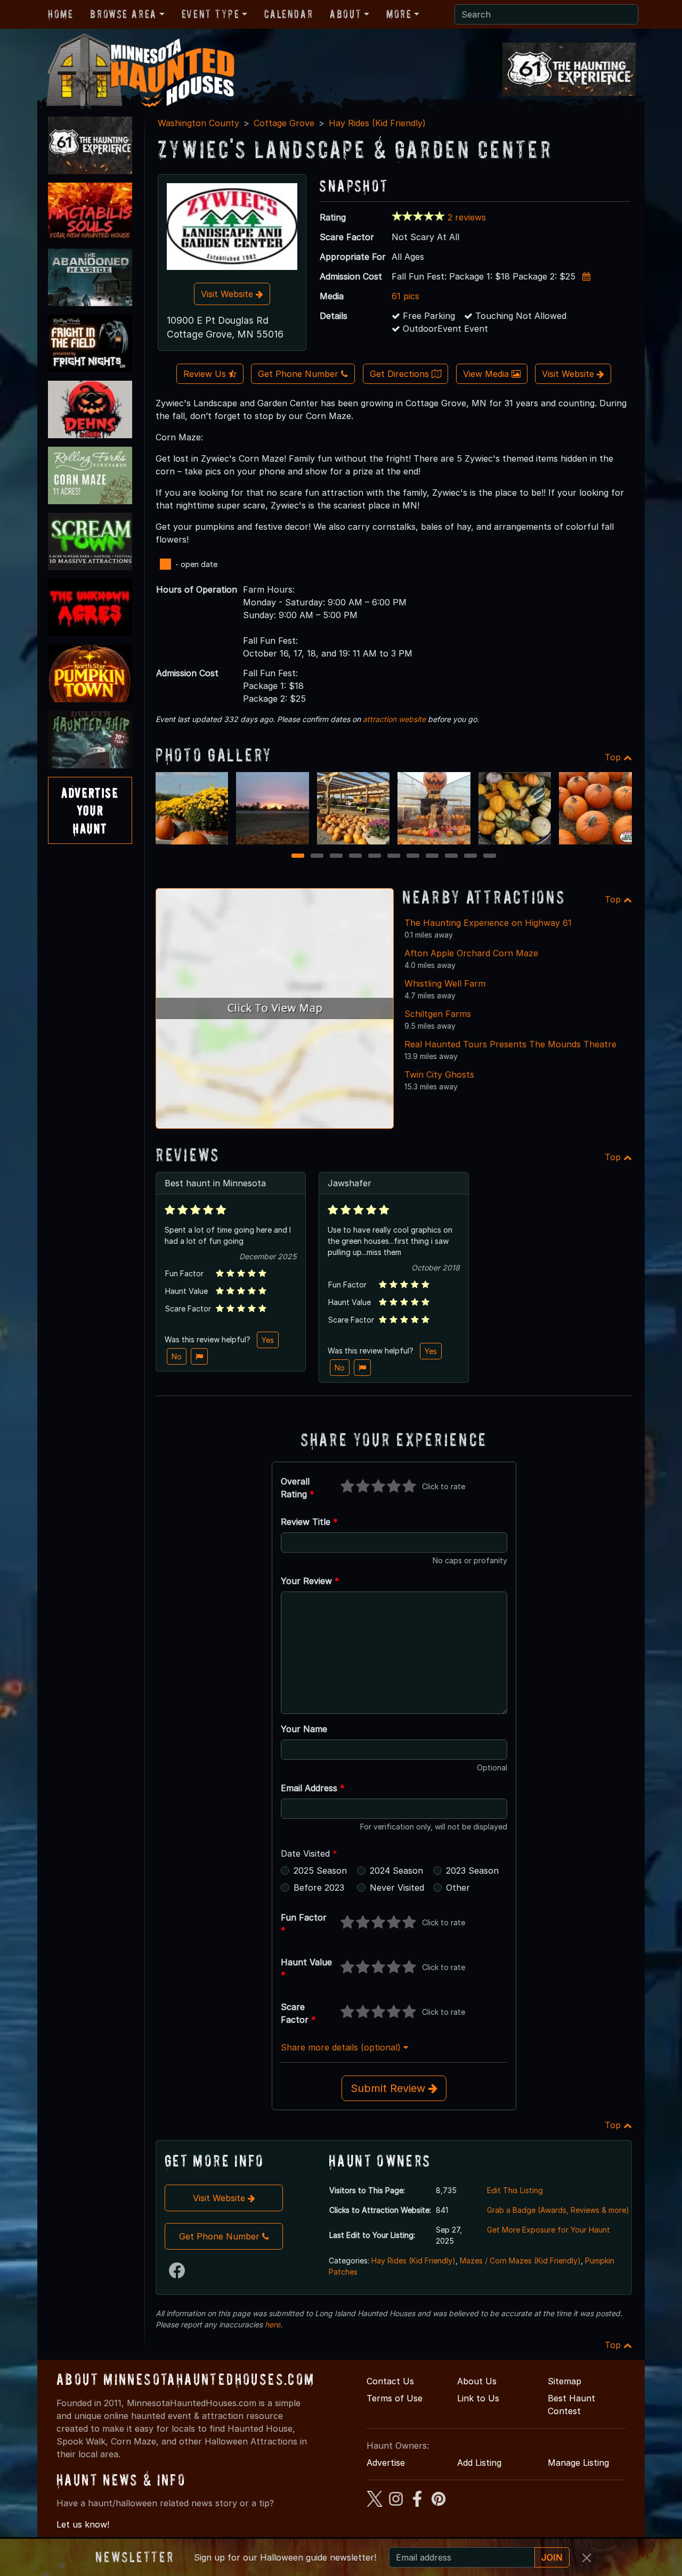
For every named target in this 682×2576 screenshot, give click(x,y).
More (399, 14)
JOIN (552, 2557)
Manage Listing (578, 2463)
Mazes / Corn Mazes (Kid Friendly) (520, 2261)
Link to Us (478, 2398)
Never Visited (397, 1888)
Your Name (304, 1729)
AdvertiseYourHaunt (90, 810)
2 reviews (467, 217)
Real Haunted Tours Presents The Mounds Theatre (510, 1044)
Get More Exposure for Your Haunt (549, 2230)
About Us (477, 2381)
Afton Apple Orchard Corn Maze (471, 953)
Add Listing (479, 2463)
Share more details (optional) (342, 2047)
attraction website (394, 719)
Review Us (206, 374)
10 (472, 856)
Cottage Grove (284, 123)
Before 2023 (319, 1888)
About (346, 14)
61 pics (405, 296)
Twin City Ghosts (439, 1074)
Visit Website (228, 294)
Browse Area (123, 14)
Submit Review (389, 2088)
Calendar (289, 14)
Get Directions (401, 374)
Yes (268, 1340)
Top (614, 757)
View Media (487, 374)
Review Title (309, 1522)
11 (490, 856)
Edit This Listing (515, 2190)
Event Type (211, 14)
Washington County (198, 123)
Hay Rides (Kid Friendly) (377, 123)
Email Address (313, 1788)
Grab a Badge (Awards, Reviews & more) (558, 2210)
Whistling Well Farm (445, 983)
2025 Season (320, 1871)
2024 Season (396, 1871)
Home (60, 14)
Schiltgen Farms (438, 1014)
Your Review (310, 1581)
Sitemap (565, 2381)
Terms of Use (395, 2398)
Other (458, 1888)
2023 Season (472, 1871)
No (177, 1356)
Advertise (386, 2463)
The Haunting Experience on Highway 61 (488, 923)
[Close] (587, 2558)
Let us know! (83, 2524)
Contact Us (390, 2381)
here (273, 2324)
